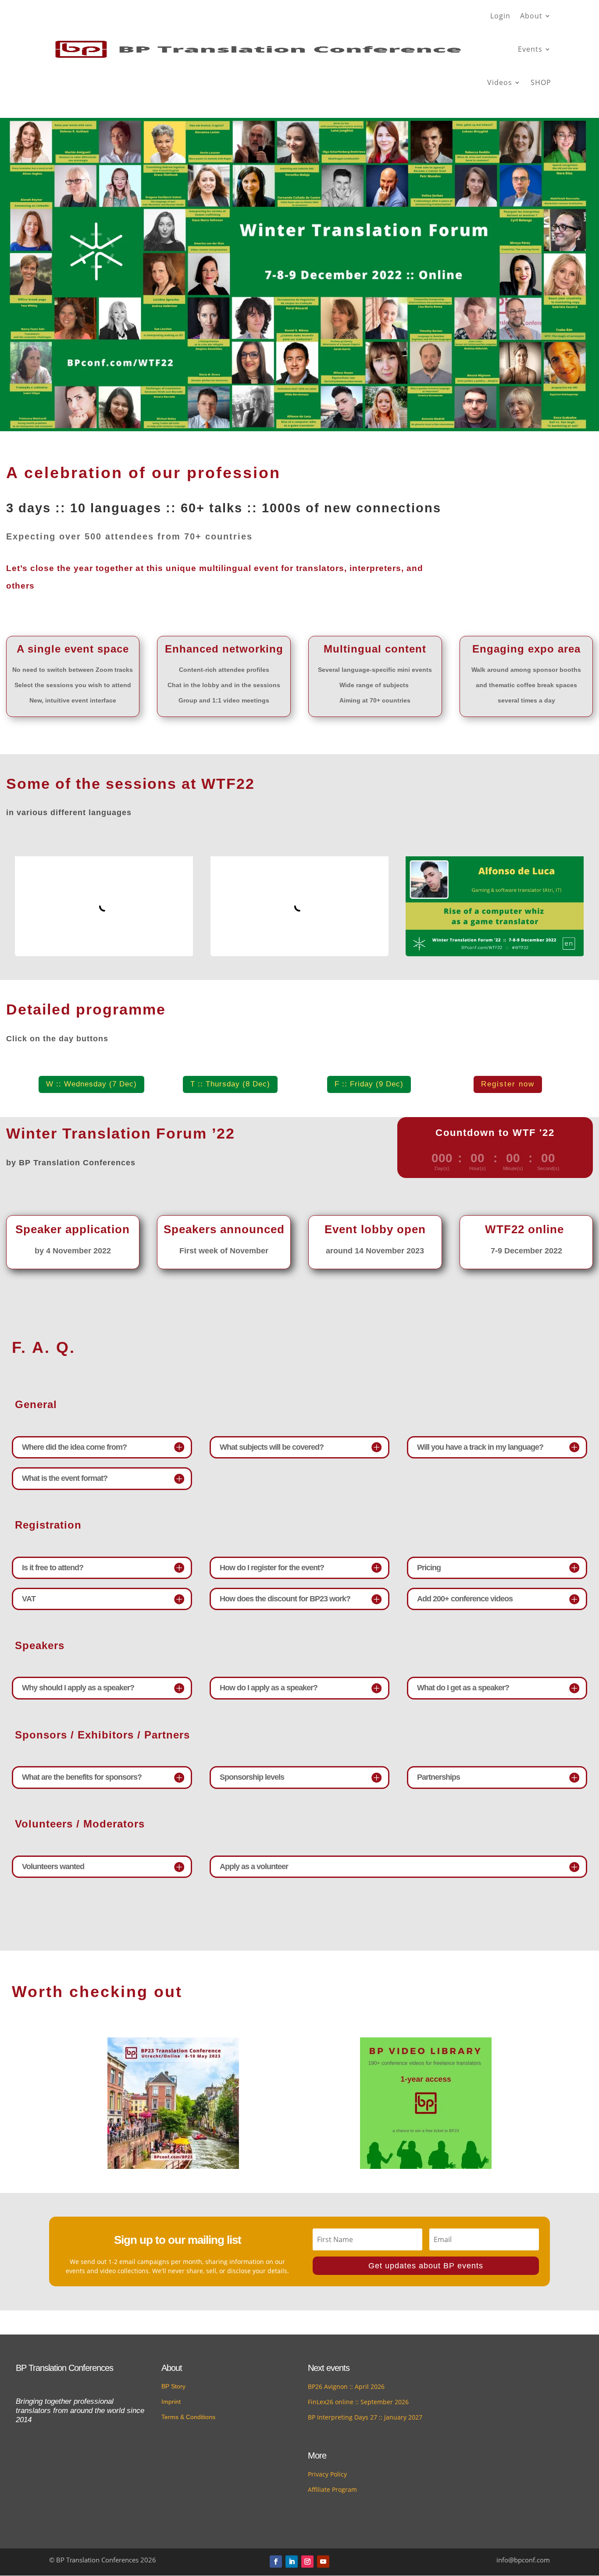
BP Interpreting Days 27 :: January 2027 (365, 2417)
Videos (500, 82)
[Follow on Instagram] (307, 2562)
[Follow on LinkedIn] (292, 2562)
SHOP (541, 82)
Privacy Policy (327, 2474)
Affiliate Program (332, 2489)
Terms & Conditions (188, 2417)
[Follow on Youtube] (323, 2562)
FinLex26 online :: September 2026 (358, 2402)
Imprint (171, 2402)
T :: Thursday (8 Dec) (230, 1084)
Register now (508, 1084)
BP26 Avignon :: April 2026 (346, 2386)
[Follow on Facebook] (276, 2562)
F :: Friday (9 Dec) (369, 1084)
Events (530, 49)
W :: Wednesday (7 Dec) (91, 1084)
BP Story (173, 2386)
